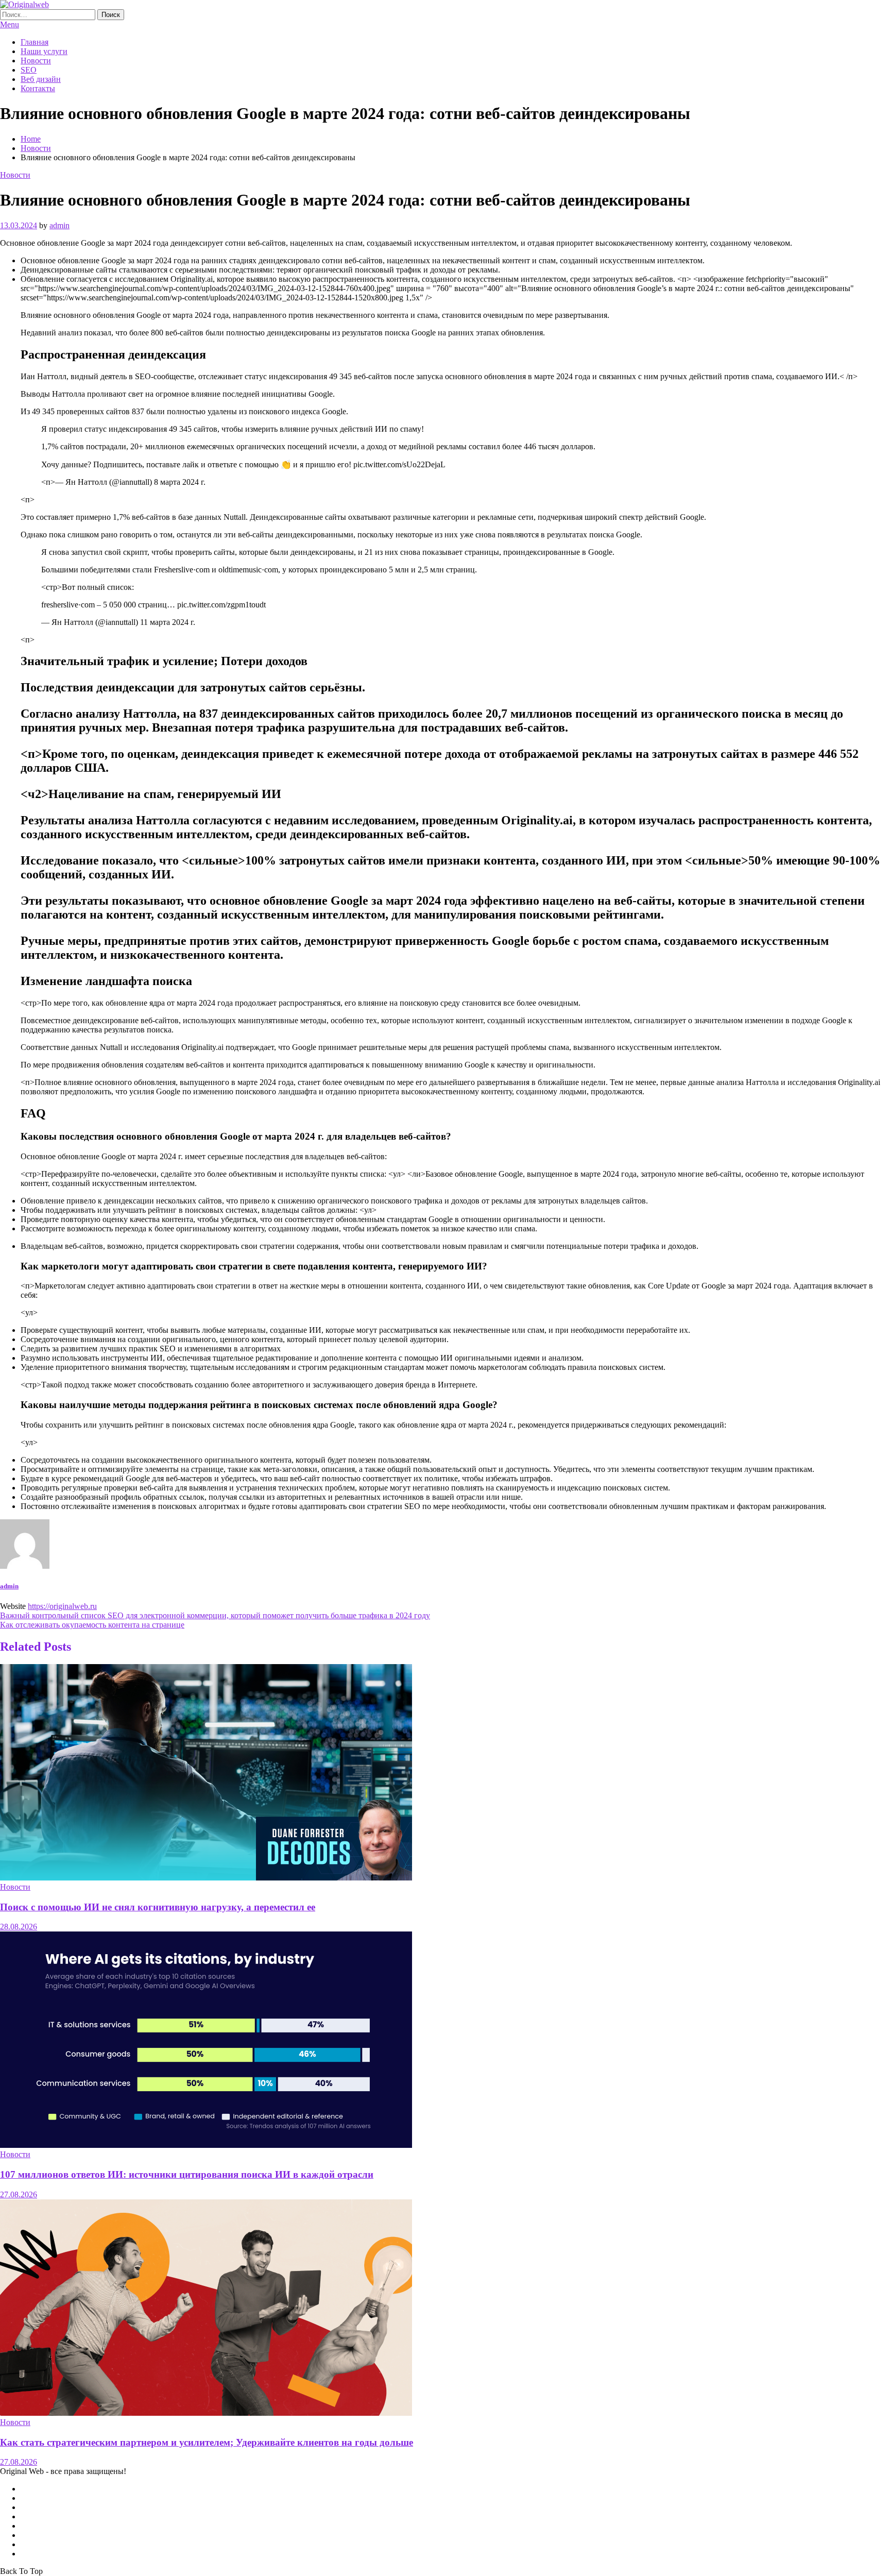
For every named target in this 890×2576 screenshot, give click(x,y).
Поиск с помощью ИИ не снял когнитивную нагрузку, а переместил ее (158, 1907)
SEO (29, 70)
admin (59, 225)
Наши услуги (44, 51)
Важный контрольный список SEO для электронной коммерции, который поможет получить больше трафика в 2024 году (215, 1615)
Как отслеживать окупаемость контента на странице (92, 1625)
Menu (10, 24)
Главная (35, 42)
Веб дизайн (41, 79)
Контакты (38, 88)
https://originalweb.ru (62, 1606)
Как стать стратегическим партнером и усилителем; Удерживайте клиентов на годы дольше (207, 2442)
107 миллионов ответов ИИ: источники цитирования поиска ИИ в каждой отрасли (187, 2174)
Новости (36, 61)
